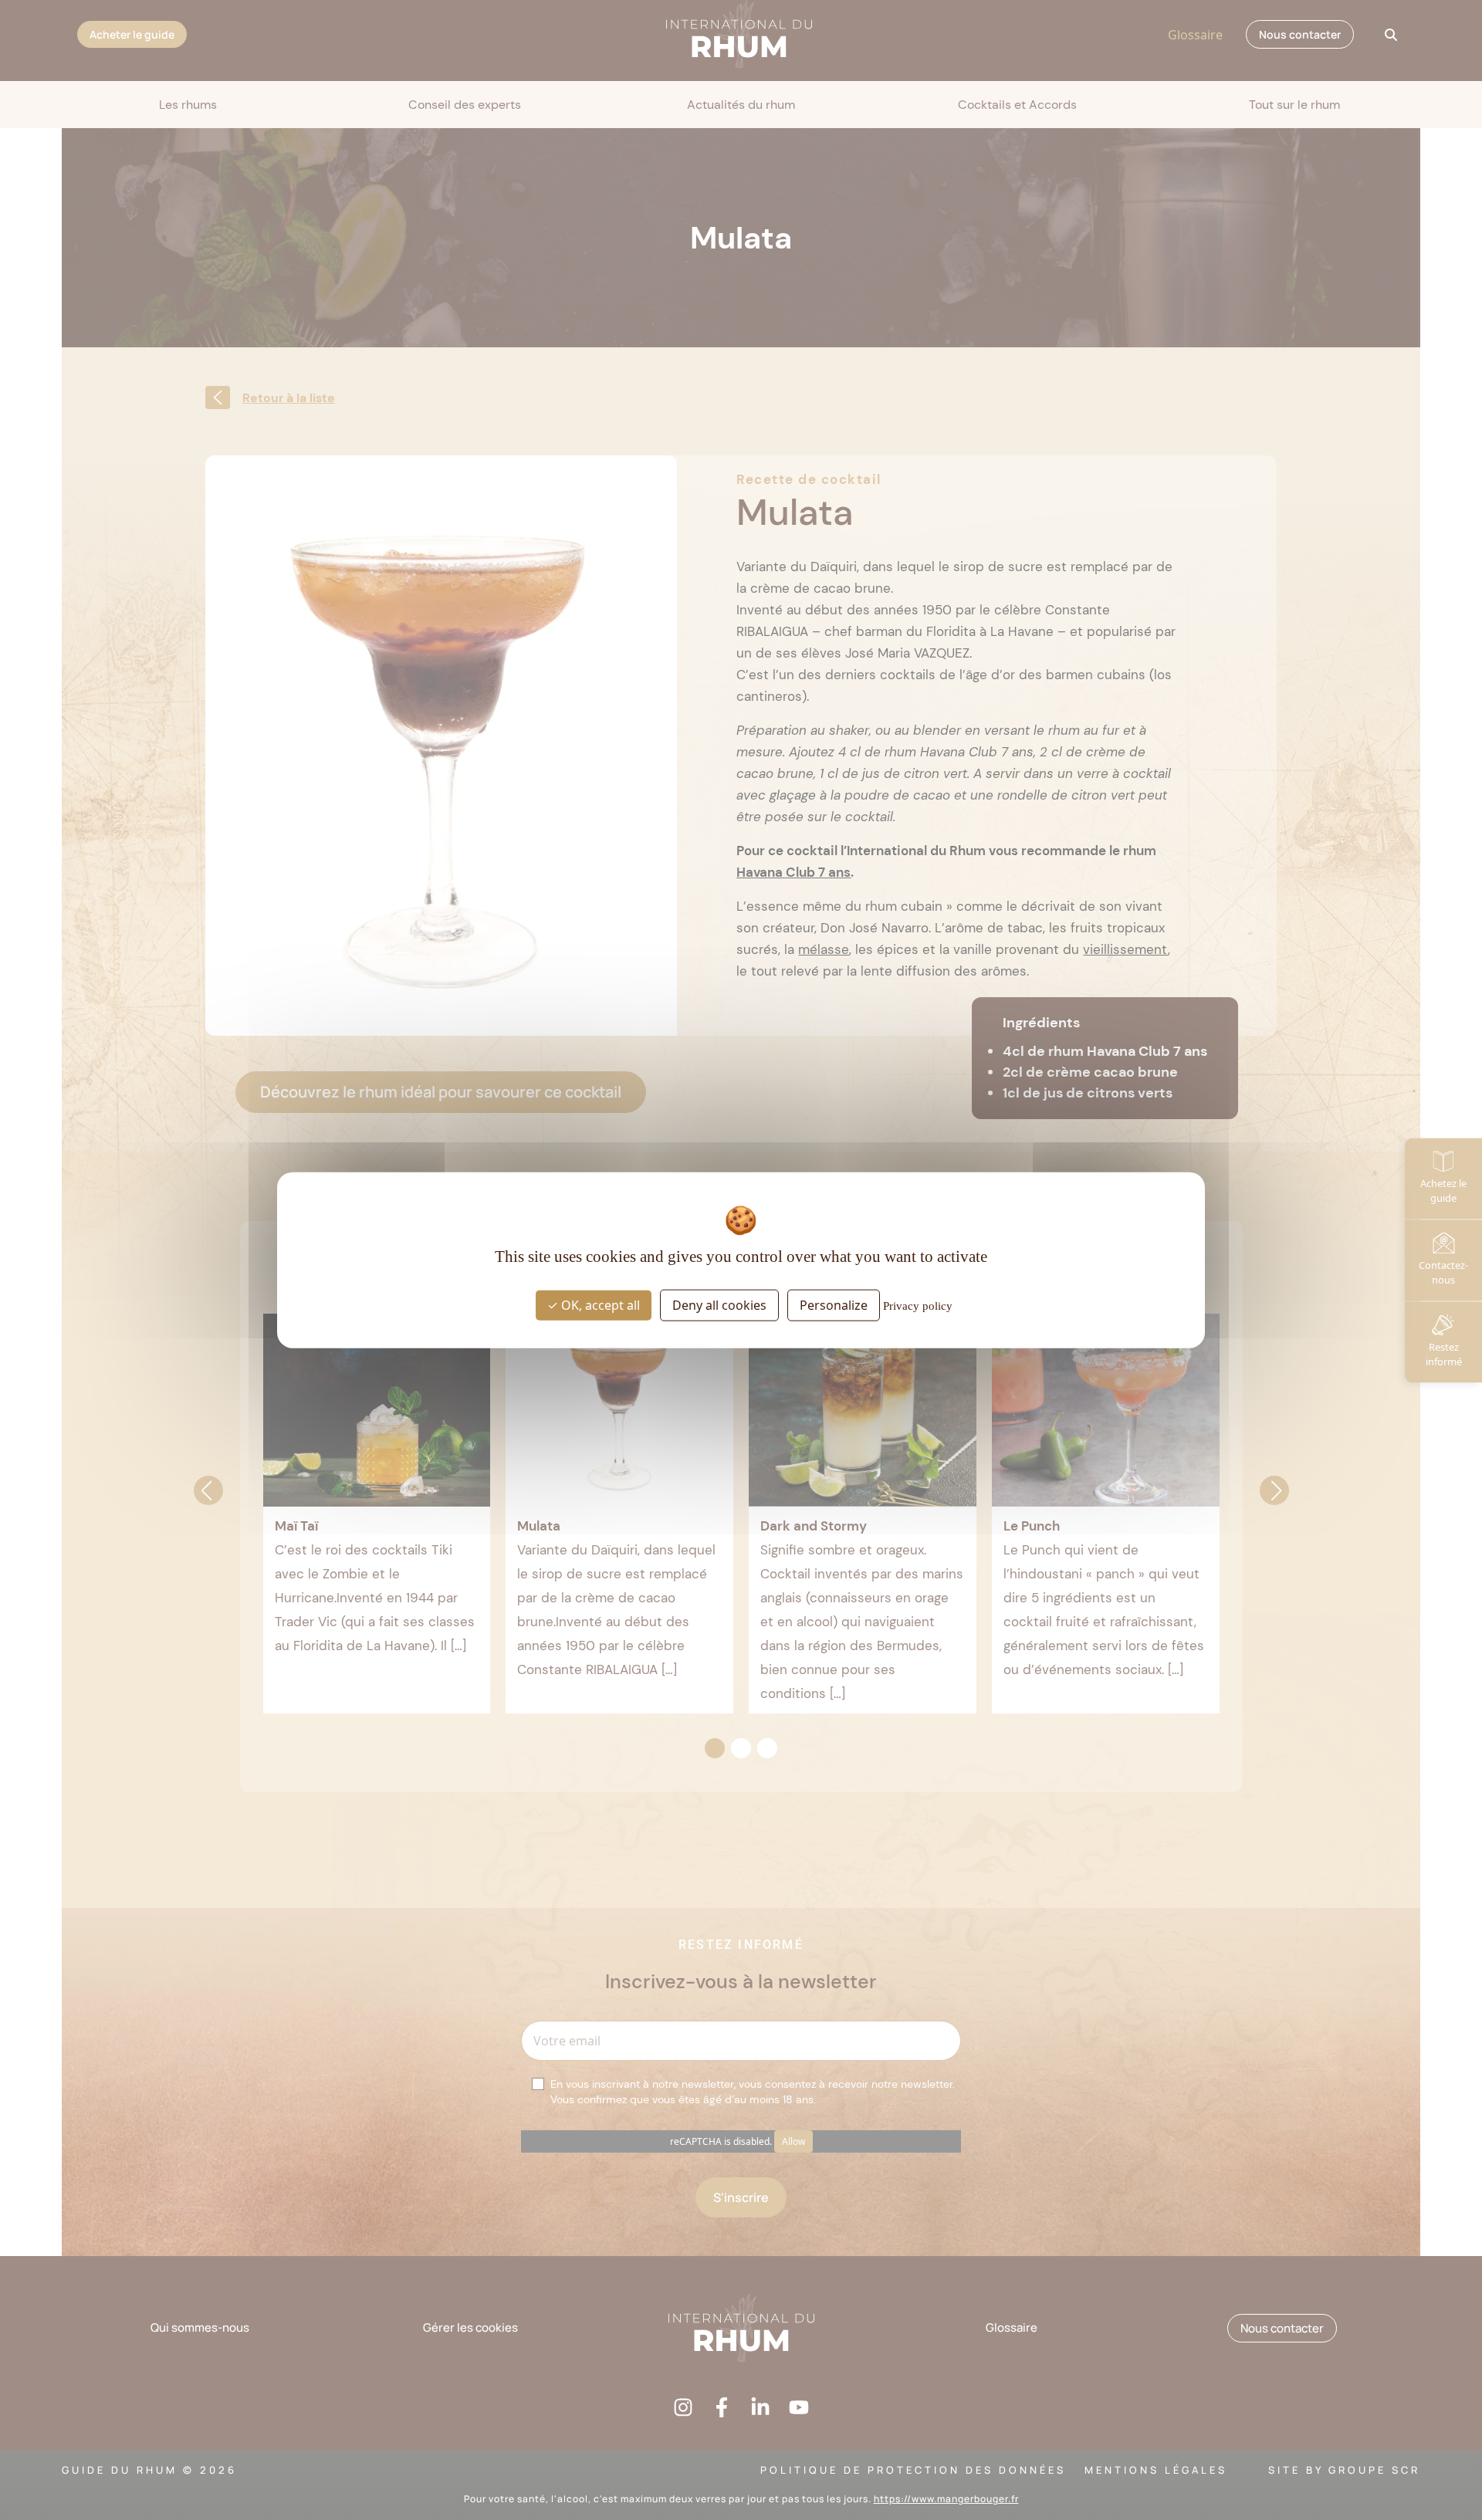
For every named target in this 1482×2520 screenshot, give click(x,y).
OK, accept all (599, 1305)
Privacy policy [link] (918, 1306)
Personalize (834, 1305)
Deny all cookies (719, 1305)
